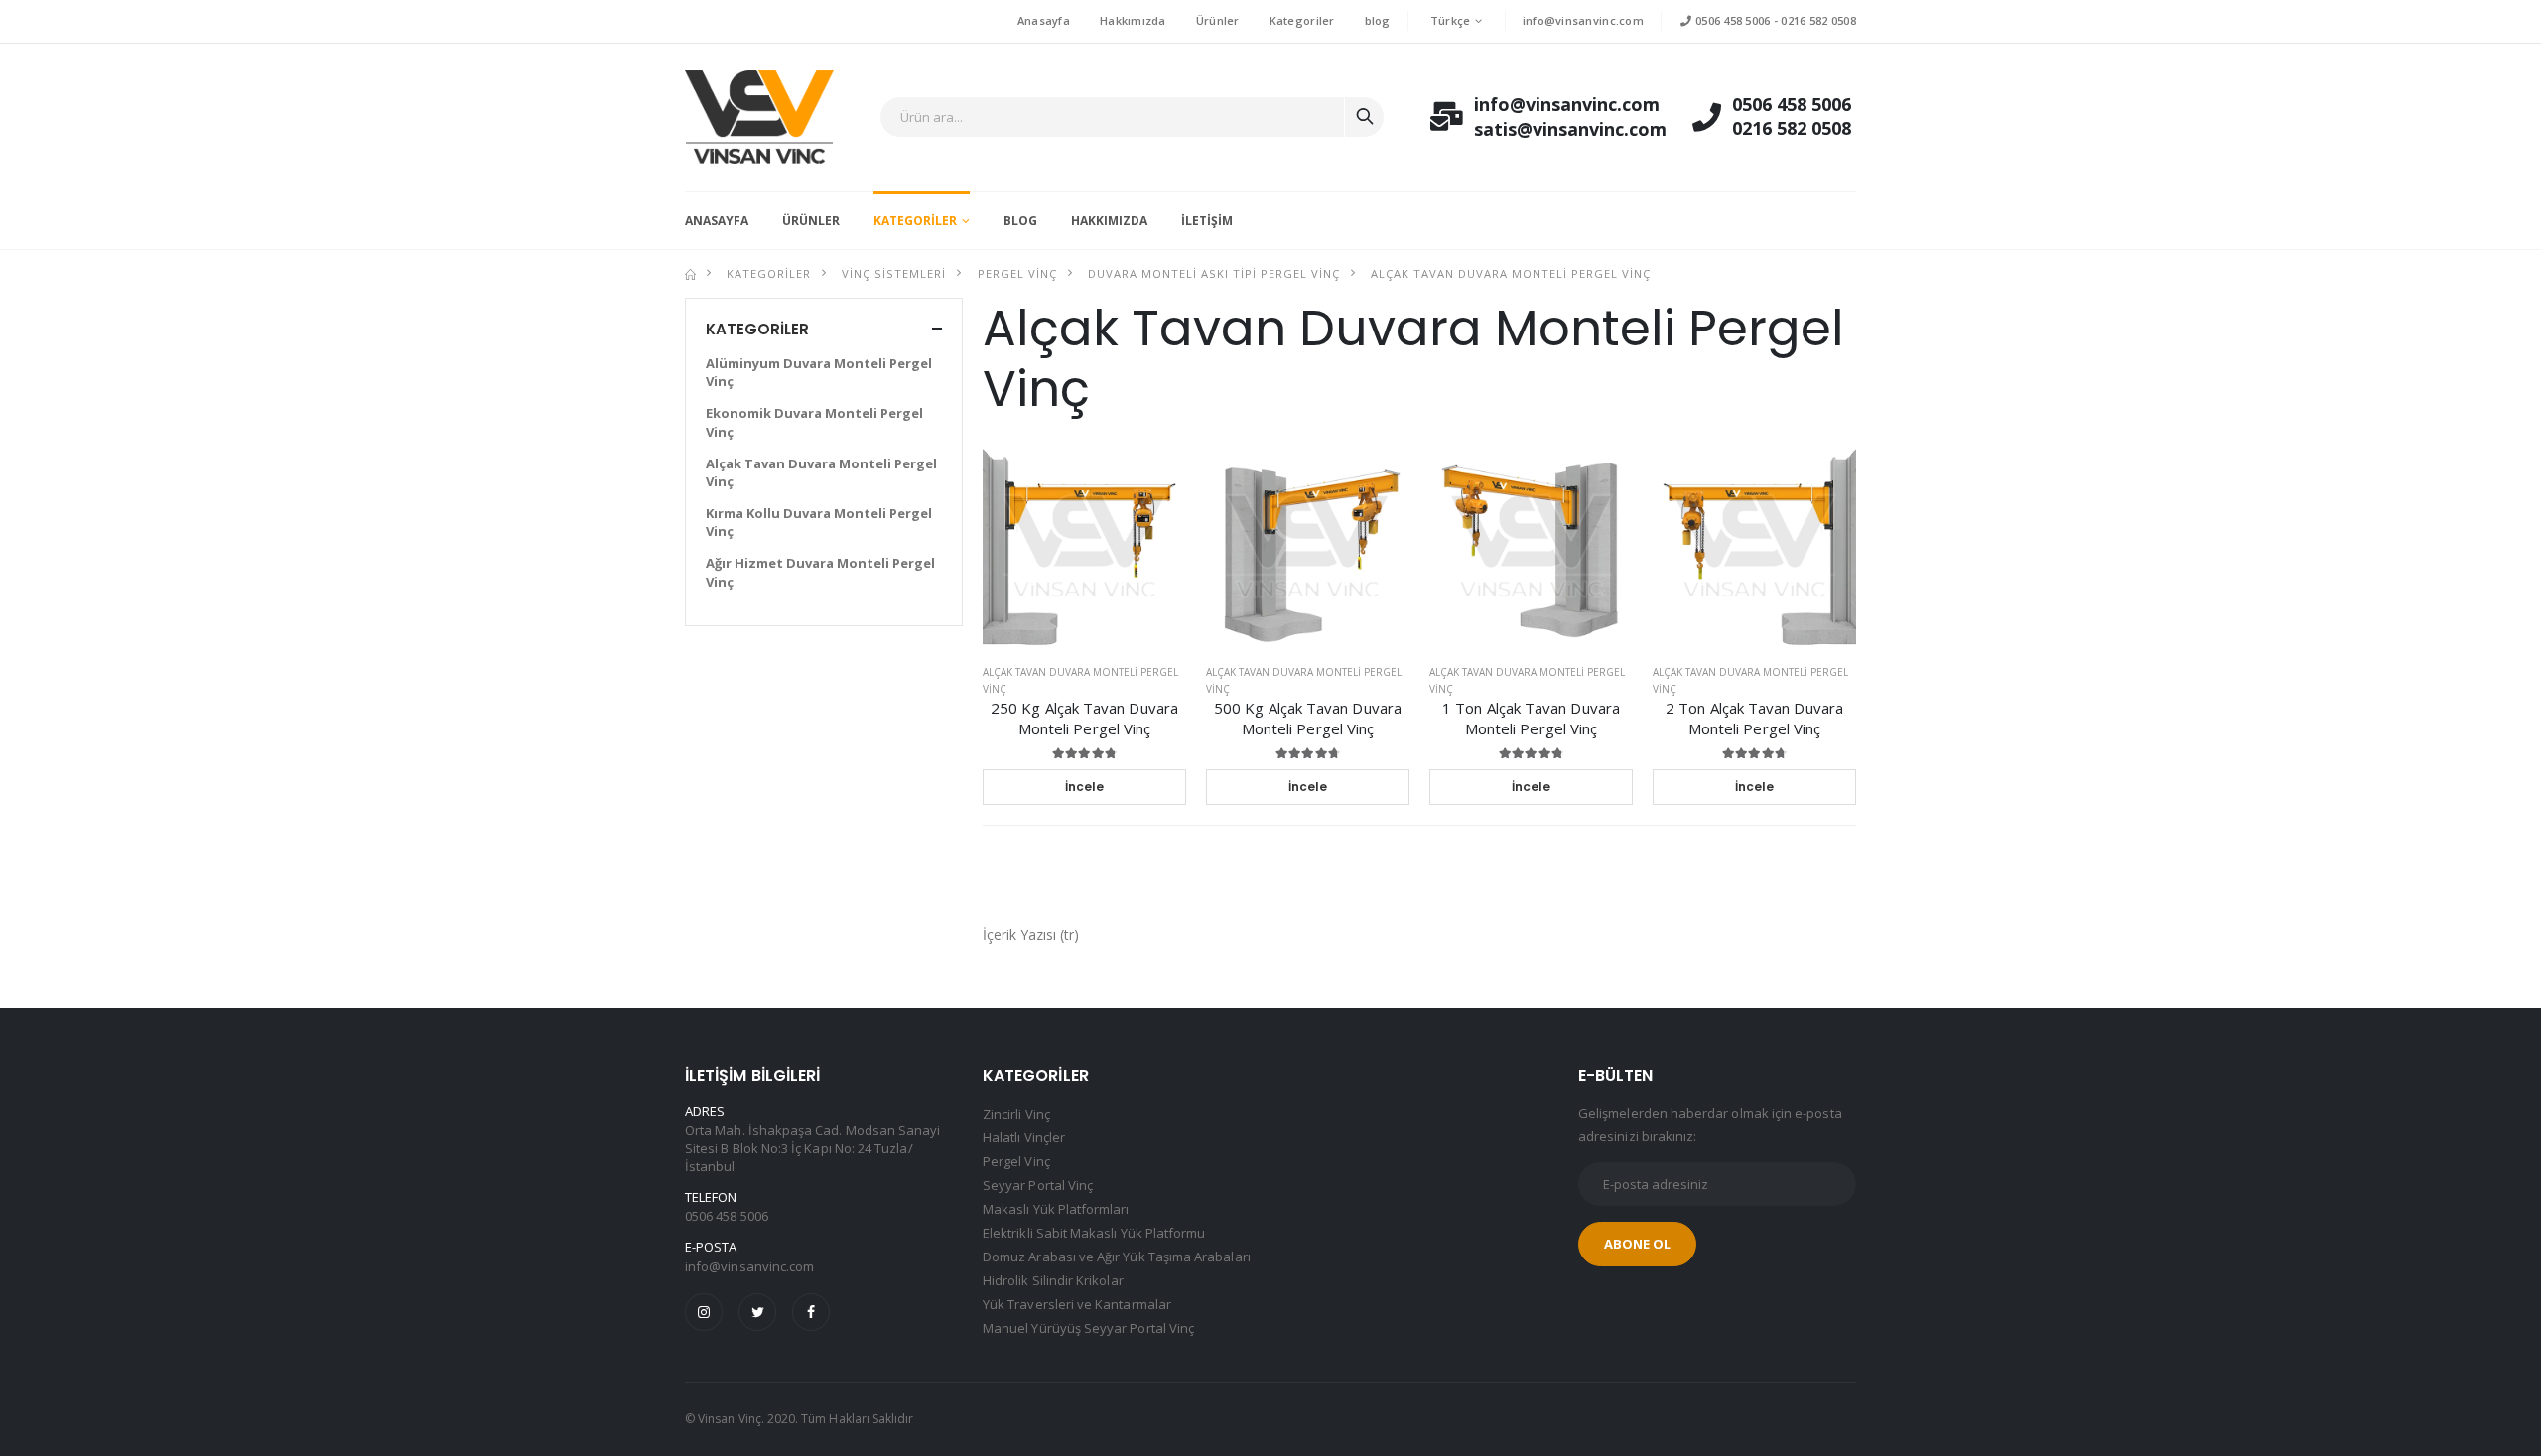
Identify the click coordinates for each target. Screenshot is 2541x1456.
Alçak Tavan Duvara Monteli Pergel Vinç (1511, 273)
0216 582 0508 (1818, 20)
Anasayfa (1044, 20)
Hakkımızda (1133, 20)
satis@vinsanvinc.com (1548, 129)
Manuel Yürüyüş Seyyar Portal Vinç (1088, 1328)
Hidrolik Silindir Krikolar (1053, 1280)
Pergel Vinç (1017, 273)
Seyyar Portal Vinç (1038, 1185)
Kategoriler (1302, 20)
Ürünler (1218, 20)
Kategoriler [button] (757, 329)
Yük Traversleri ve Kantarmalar (1077, 1304)
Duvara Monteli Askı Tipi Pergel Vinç (1214, 273)
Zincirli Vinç (1016, 1114)
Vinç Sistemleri (894, 273)
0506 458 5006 (1731, 20)
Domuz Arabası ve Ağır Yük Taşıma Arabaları (1117, 1257)
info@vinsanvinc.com (1583, 20)
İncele (1084, 787)
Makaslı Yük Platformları (1056, 1209)
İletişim (1207, 221)
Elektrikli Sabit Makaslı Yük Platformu (1094, 1233)
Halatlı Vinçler (1024, 1137)
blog (1378, 20)
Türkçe (1451, 20)
